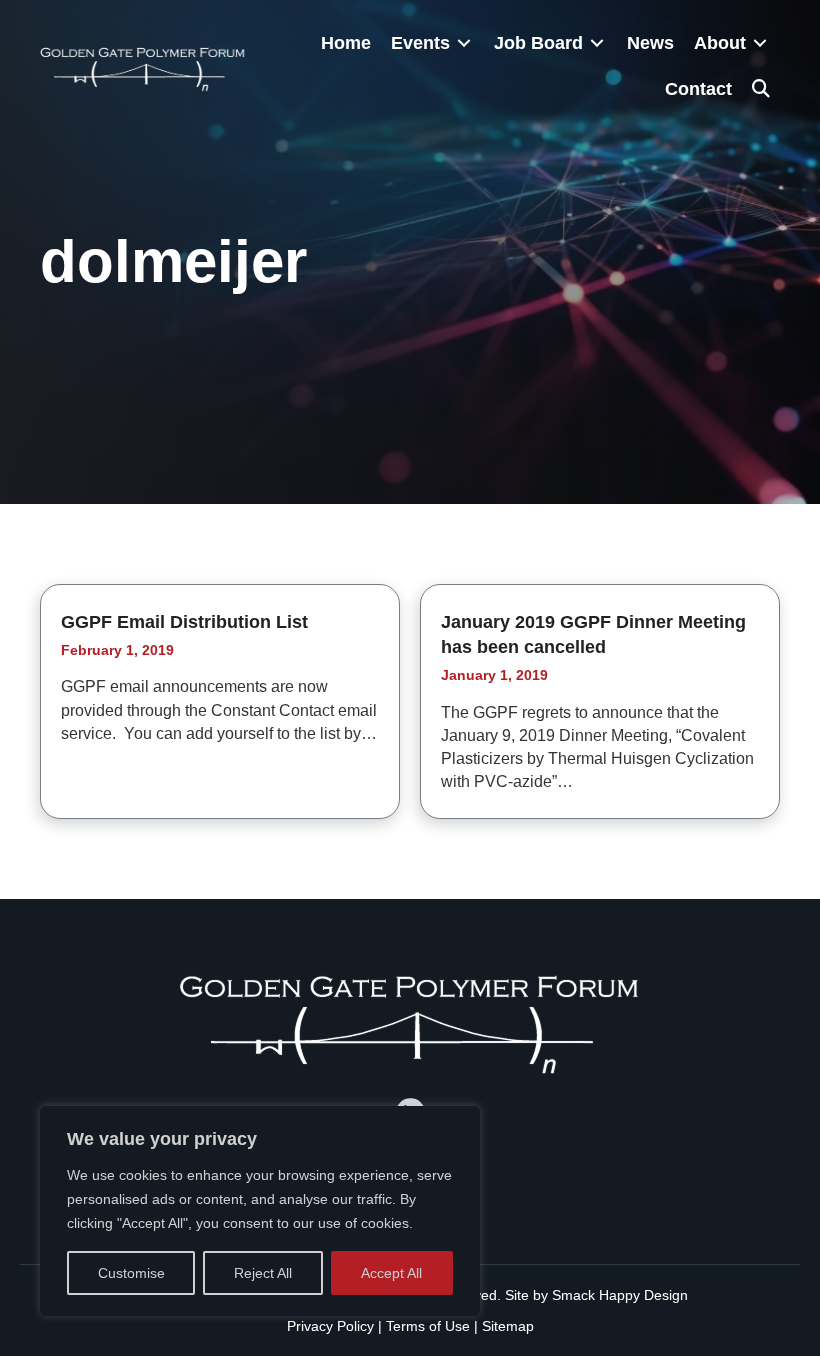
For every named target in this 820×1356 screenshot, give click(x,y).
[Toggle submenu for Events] (464, 43)
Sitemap (508, 1326)
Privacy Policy (330, 1326)
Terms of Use (428, 1326)
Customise (131, 1273)
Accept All (391, 1273)
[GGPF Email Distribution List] (220, 701)
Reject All (263, 1273)
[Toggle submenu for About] (760, 43)
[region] (260, 1211)
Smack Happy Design (620, 1295)
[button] (761, 89)
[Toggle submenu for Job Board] (597, 43)
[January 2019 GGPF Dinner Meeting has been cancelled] (600, 701)
